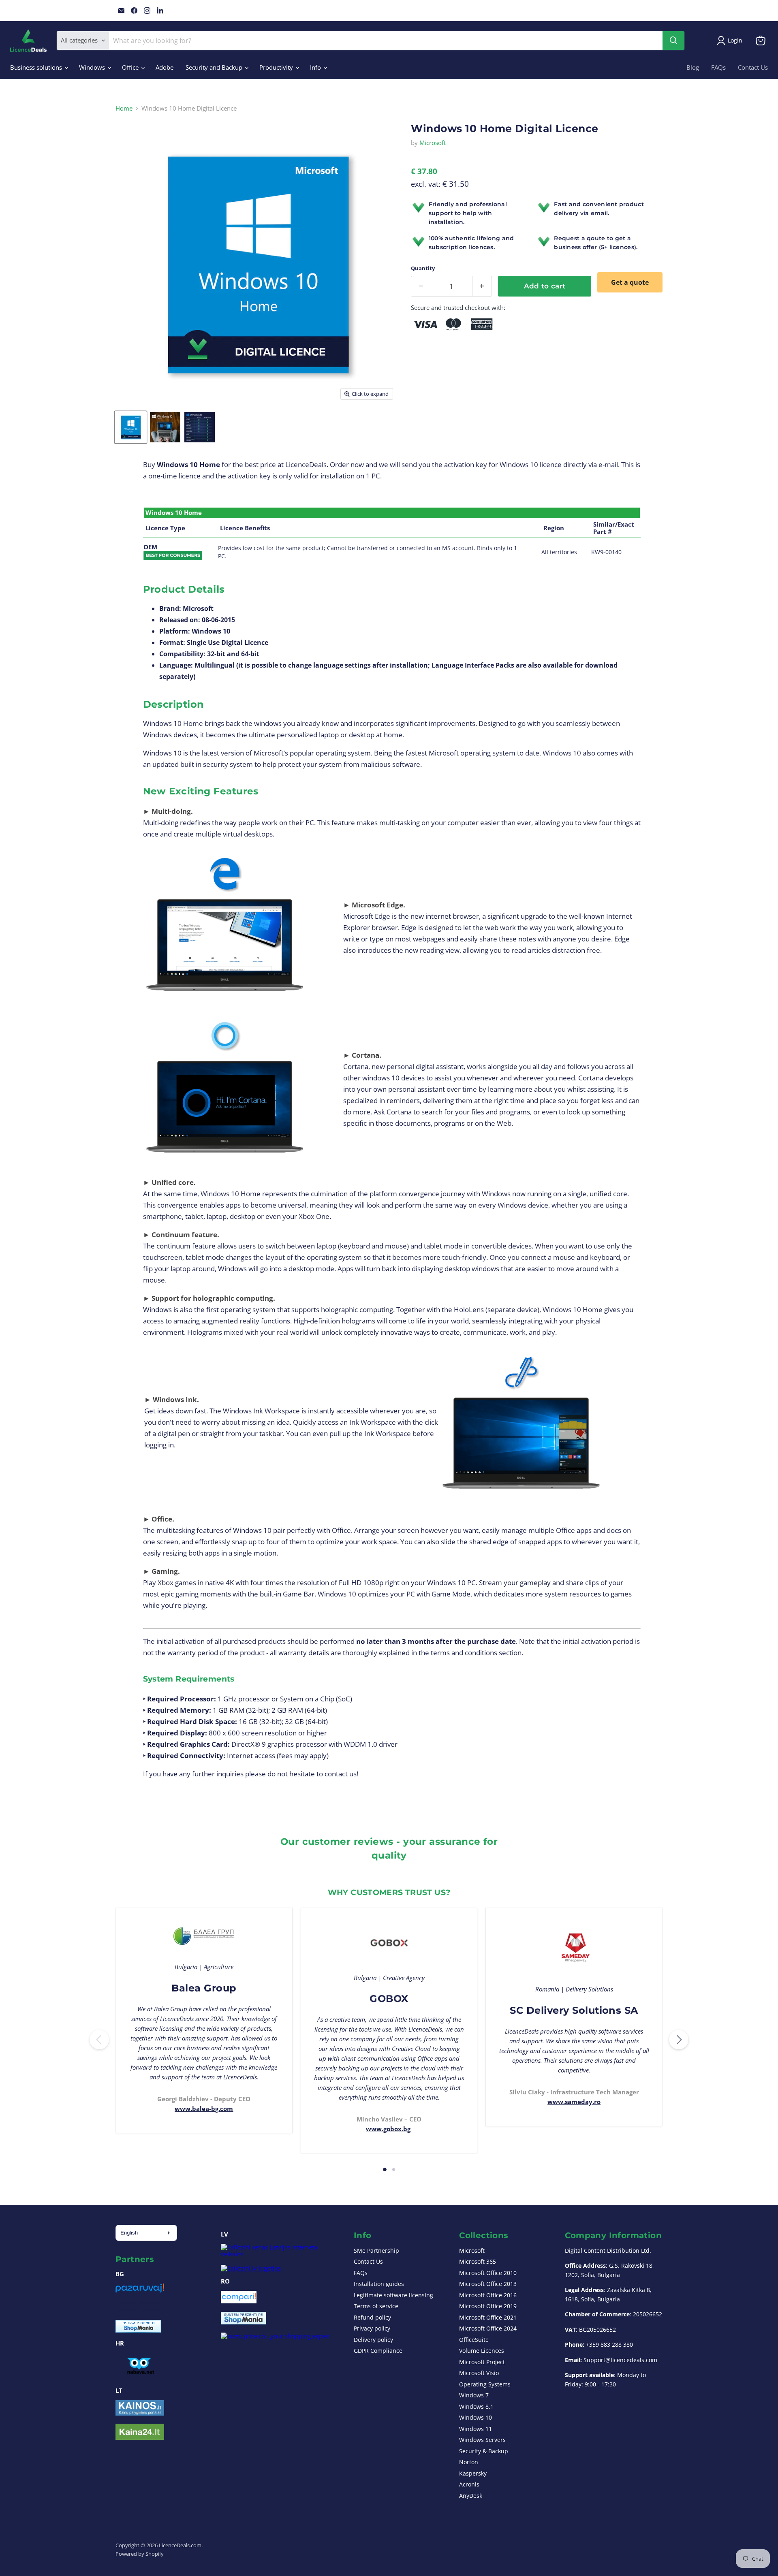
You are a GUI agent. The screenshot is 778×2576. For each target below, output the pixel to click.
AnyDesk (471, 2496)
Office (131, 67)
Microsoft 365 (478, 2261)
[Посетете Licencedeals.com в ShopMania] (138, 2330)
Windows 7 (474, 2395)
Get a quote (630, 282)
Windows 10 (476, 2417)
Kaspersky (473, 2473)
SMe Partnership (376, 2251)
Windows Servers (482, 2440)
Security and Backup (215, 67)
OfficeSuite (474, 2340)
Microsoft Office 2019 (488, 2306)
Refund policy (372, 2317)
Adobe (165, 67)
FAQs (718, 67)
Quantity (423, 268)
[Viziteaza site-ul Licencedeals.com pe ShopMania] (244, 2322)
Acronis (469, 2484)
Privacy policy (372, 2328)
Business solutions (37, 67)
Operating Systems (485, 2384)
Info (316, 67)
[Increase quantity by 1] (482, 286)
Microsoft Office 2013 (488, 2284)
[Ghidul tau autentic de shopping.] (239, 2301)
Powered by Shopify (140, 2554)
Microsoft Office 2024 (488, 2328)
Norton (469, 2462)
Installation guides (379, 2284)
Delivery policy (373, 2340)
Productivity (277, 67)
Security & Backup (484, 2451)
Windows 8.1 (476, 2406)
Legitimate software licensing (393, 2295)
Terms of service (376, 2306)
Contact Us (753, 67)
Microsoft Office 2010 (488, 2273)
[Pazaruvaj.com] (140, 2291)
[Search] (673, 41)
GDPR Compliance (378, 2351)
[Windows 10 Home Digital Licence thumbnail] (131, 427)
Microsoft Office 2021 (488, 2317)
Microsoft (433, 143)
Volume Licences (482, 2351)
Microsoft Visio (479, 2373)
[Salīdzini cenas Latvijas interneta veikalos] (280, 2254)
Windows (93, 67)
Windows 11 (476, 2429)
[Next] (679, 2040)
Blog (693, 67)
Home (124, 108)
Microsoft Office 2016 (488, 2295)
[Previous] (99, 2040)
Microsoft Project (482, 2362)
